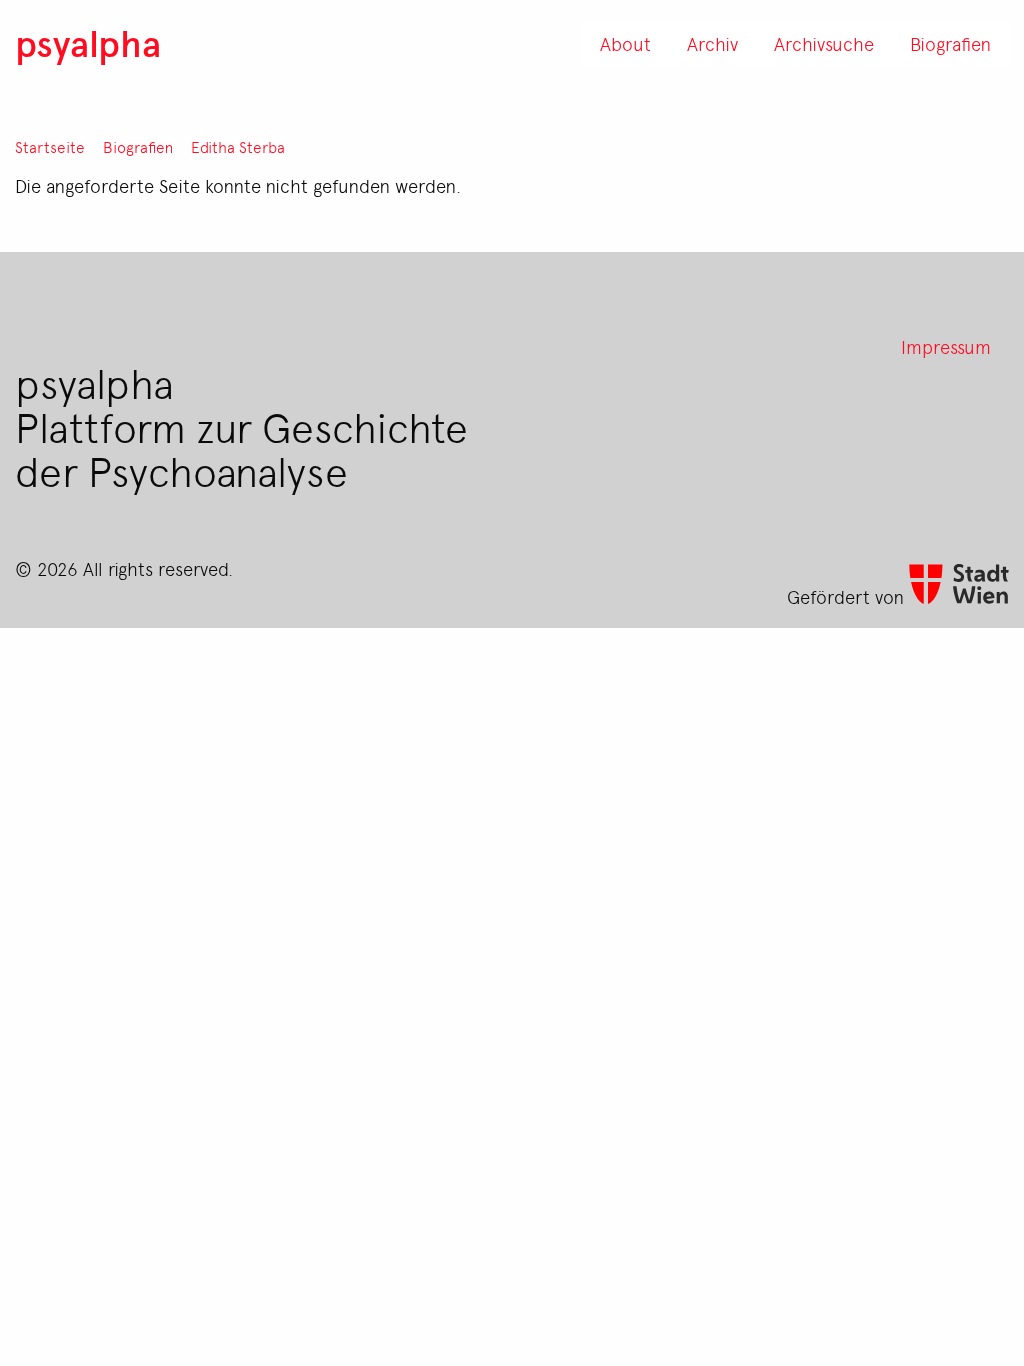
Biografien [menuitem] (950, 43)
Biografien (138, 147)
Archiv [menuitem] (712, 43)
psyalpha (88, 42)
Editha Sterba (238, 147)
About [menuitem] (625, 43)
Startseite (50, 147)
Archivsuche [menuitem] (824, 43)
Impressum (946, 346)
